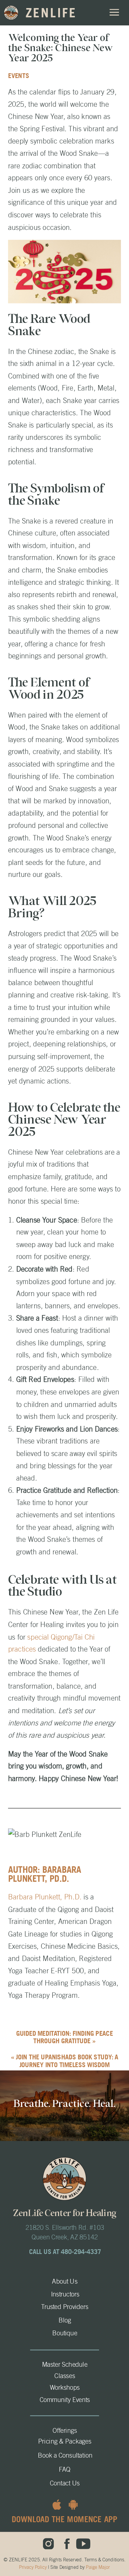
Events (19, 76)
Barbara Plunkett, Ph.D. (46, 1897)
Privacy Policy (33, 2567)
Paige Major (98, 2567)
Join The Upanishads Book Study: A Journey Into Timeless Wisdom (67, 2061)
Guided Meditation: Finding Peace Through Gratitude (65, 2037)
